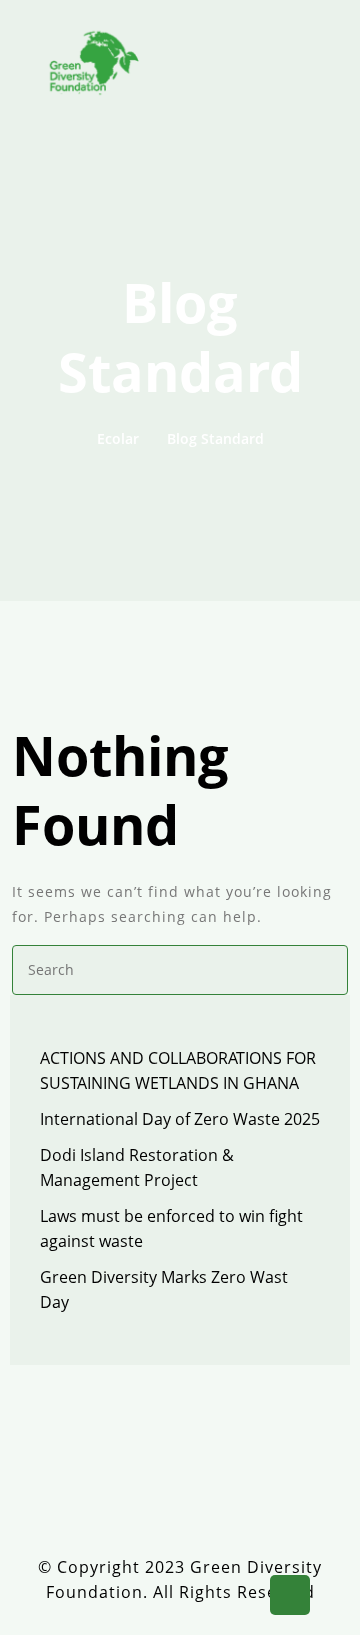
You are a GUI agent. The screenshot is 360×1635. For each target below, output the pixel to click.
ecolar (118, 438)
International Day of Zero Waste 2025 (180, 1119)
